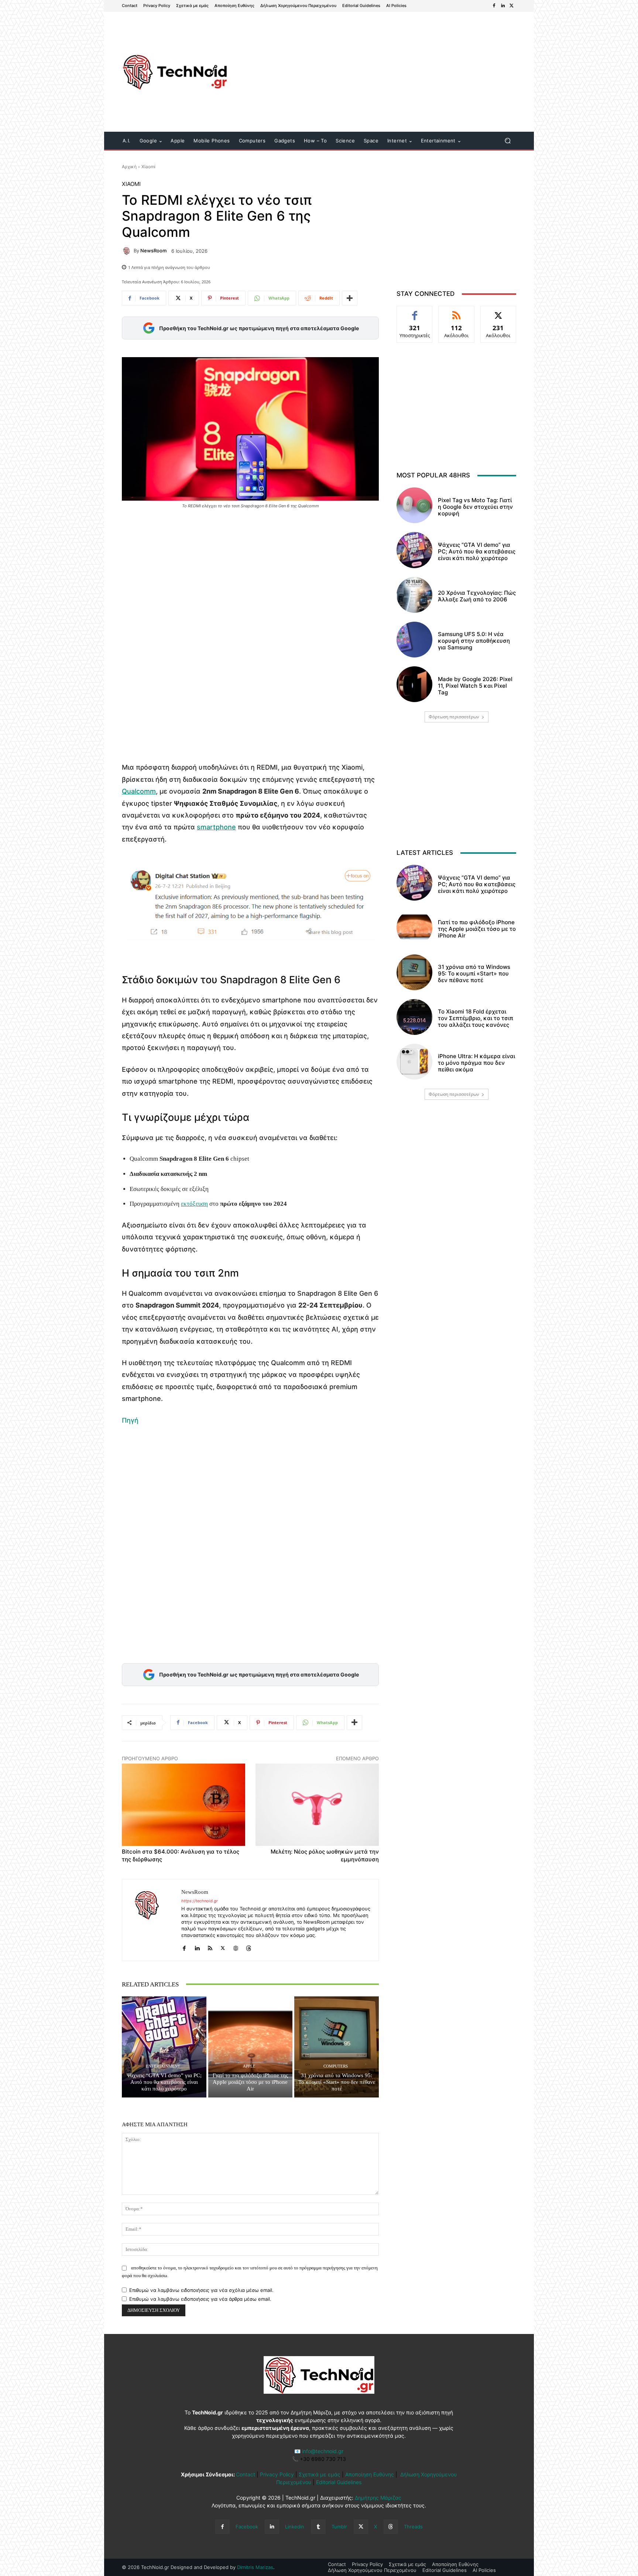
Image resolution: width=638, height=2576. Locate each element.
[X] (512, 6)
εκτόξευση (194, 1204)
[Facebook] (494, 6)
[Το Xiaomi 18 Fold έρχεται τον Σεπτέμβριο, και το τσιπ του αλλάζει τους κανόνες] (414, 1017)
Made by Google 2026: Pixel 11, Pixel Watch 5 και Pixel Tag (475, 686)
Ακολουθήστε (457, 312)
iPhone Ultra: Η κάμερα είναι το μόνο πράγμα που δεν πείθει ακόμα (476, 1063)
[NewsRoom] (128, 251)
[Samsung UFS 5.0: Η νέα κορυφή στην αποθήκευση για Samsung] (414, 640)
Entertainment (163, 2066)
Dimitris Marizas (255, 2567)
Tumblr (339, 2527)
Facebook (247, 2527)
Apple (249, 2066)
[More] (350, 298)
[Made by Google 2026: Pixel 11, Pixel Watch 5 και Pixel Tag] (414, 684)
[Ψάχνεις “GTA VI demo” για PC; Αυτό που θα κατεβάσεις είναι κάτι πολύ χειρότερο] (164, 2047)
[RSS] (210, 1947)
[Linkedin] (503, 6)
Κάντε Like (415, 312)
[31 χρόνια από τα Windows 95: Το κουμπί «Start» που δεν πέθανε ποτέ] (337, 2047)
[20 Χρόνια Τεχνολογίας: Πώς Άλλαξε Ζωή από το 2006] (414, 595)
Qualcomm (139, 791)
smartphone (216, 827)
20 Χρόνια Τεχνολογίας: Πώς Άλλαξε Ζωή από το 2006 (477, 596)
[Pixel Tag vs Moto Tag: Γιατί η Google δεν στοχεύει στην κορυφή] (414, 505)
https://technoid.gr (200, 1901)
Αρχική (129, 167)
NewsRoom (153, 251)
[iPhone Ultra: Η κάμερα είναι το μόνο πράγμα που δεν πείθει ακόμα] (414, 1062)
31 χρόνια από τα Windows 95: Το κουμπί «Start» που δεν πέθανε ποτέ (337, 2082)
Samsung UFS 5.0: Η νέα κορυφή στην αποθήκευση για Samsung (474, 641)
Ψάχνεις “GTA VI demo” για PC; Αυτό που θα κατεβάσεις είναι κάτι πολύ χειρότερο (164, 2082)
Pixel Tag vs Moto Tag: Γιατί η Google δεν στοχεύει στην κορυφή (475, 507)
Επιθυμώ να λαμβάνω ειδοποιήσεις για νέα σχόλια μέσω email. (201, 2290)
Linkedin (295, 2527)
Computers (336, 2066)
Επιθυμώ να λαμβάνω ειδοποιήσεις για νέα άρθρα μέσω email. (200, 2299)
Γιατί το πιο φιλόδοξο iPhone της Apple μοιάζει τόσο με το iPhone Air (250, 2082)
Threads (413, 2527)
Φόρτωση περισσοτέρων (454, 717)
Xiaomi (148, 167)
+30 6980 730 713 (323, 2459)
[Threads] (249, 1947)
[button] (507, 141)
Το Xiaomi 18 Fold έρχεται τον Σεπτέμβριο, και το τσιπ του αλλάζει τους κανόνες (476, 1018)
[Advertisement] (381, 73)
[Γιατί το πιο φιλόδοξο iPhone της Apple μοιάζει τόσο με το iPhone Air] (251, 2047)
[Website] (236, 1947)
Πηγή (130, 1420)
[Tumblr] (318, 2527)
